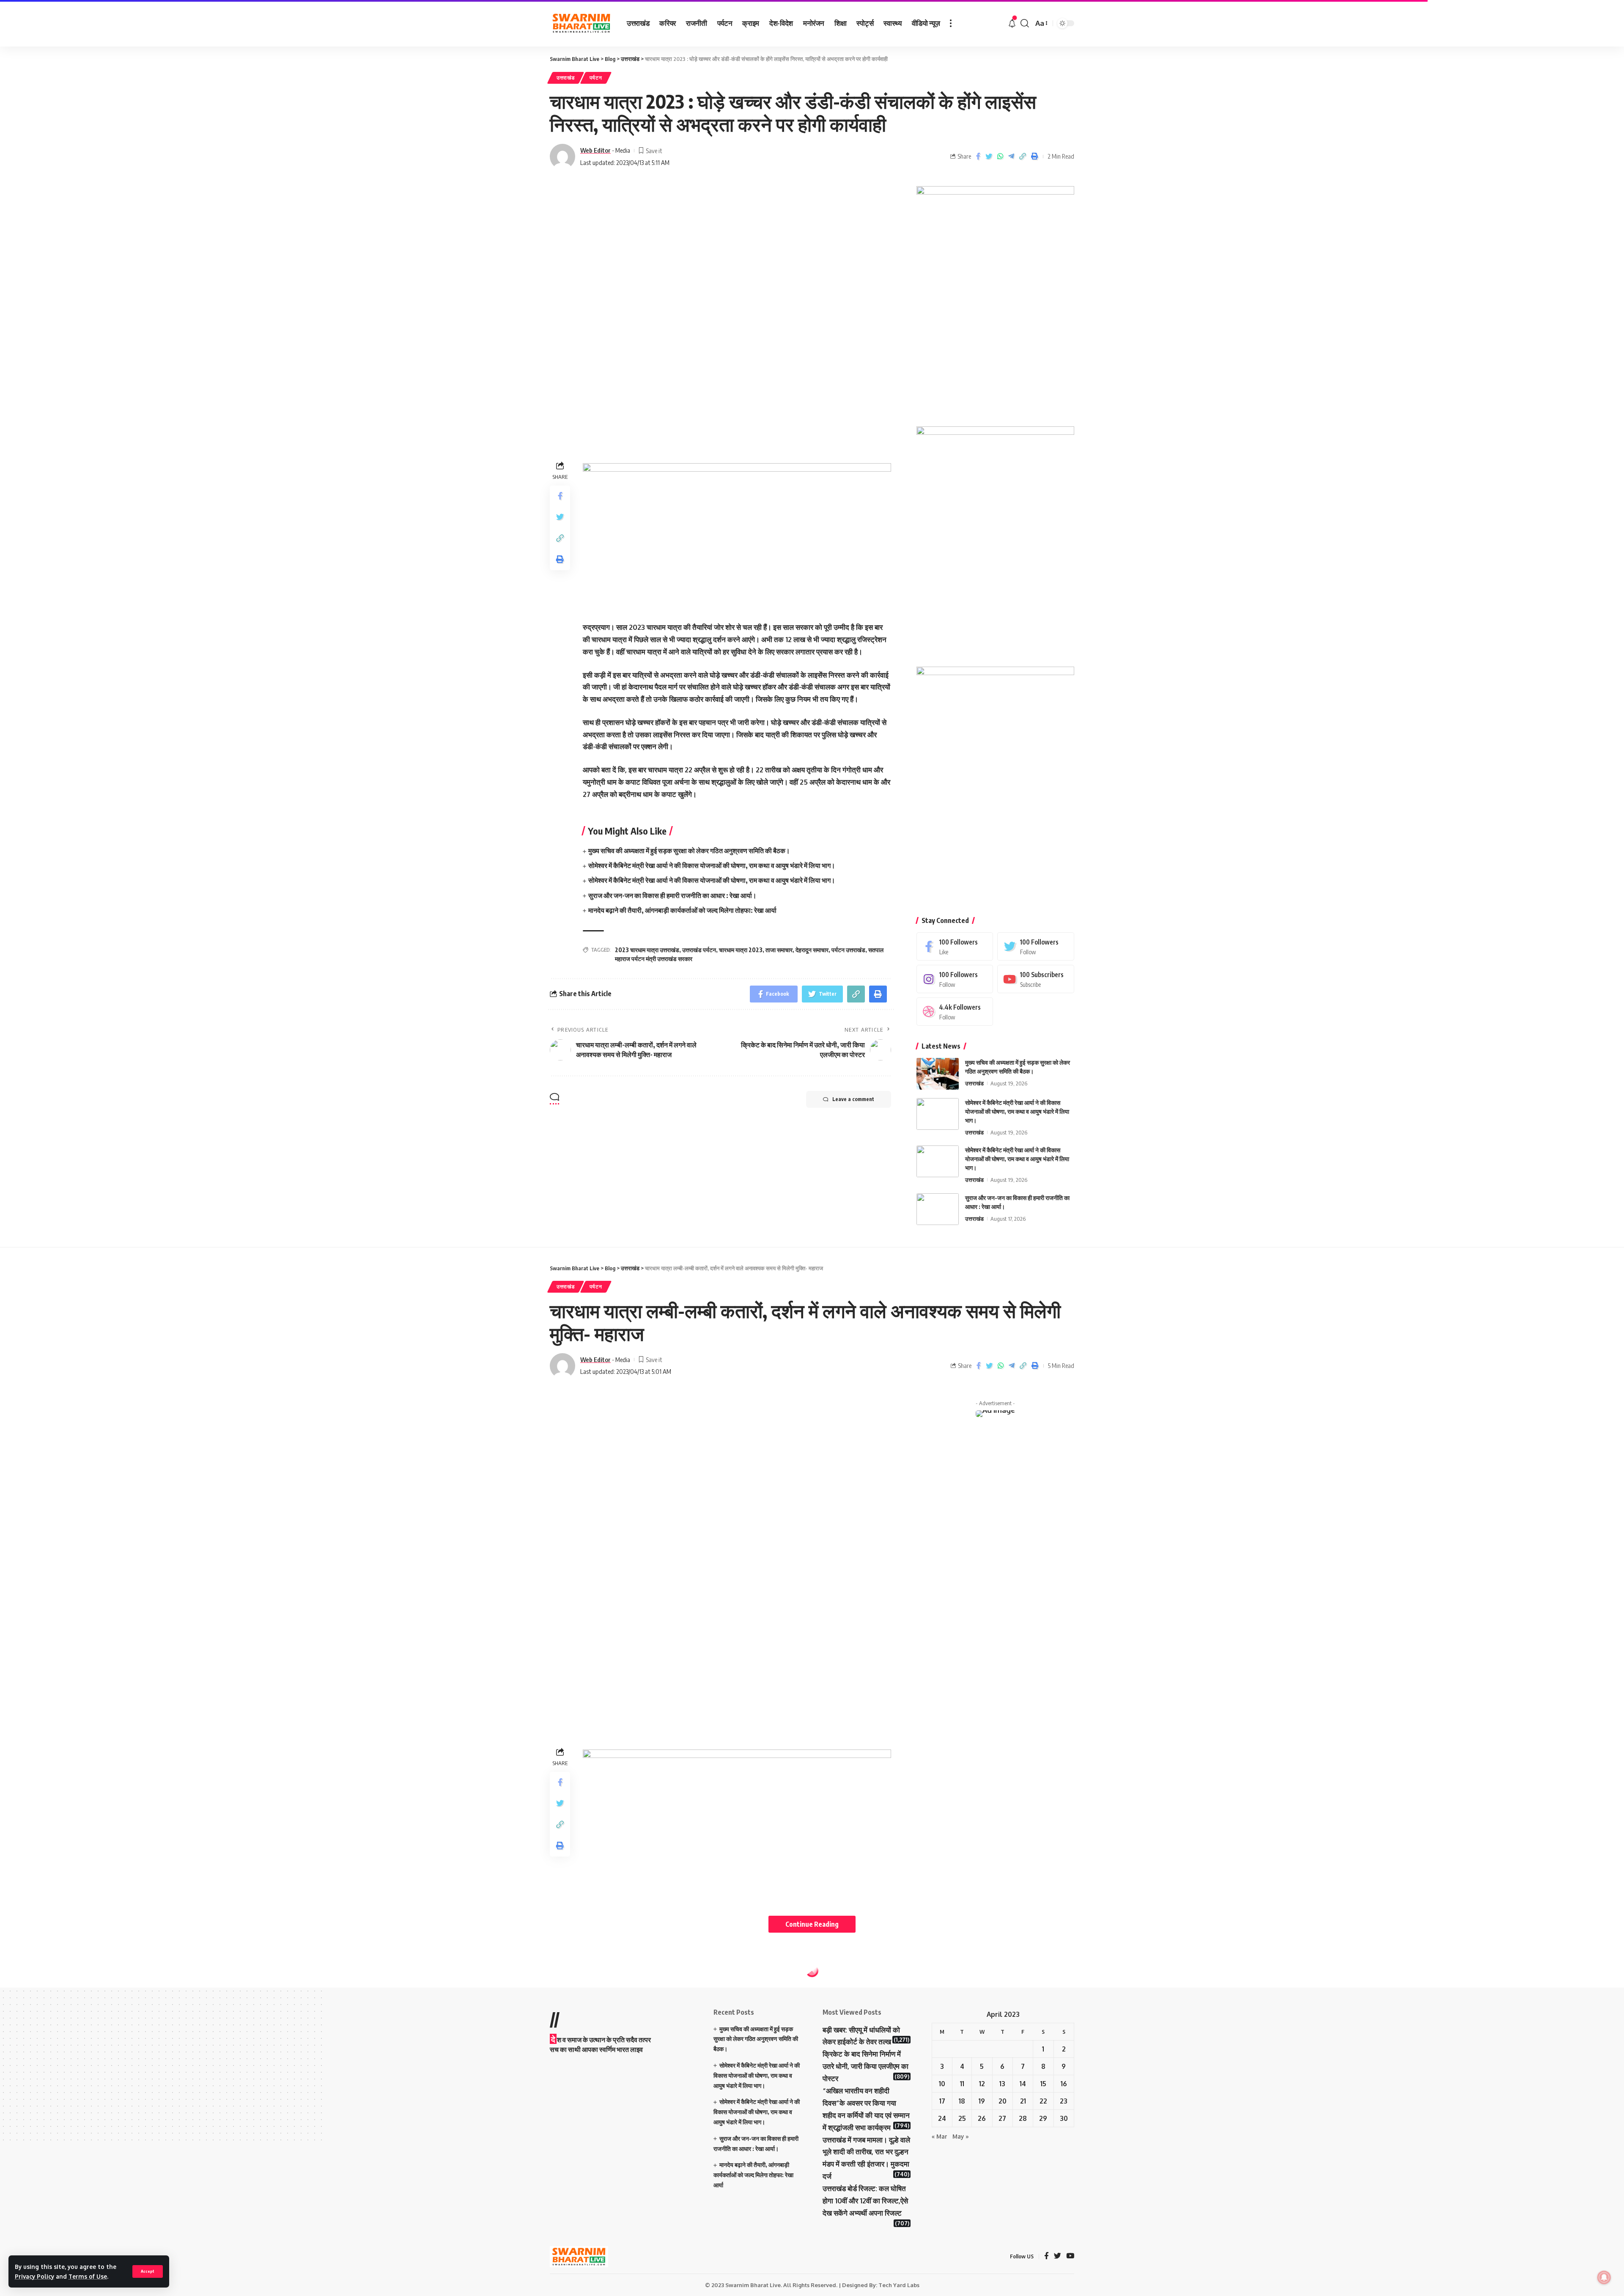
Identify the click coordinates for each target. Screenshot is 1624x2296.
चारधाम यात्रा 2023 (741, 950)
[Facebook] (955, 946)
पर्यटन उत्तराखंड (848, 950)
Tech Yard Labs (899, 2285)
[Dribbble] (955, 1012)
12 (982, 2084)
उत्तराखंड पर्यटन (699, 950)
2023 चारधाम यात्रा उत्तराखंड (647, 950)
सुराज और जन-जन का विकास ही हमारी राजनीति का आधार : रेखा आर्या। (672, 895)
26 (982, 2118)
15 (1043, 2084)
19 (982, 2101)
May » (961, 2136)
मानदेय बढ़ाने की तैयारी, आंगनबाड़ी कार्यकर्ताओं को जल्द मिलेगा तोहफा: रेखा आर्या (682, 910)
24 (942, 2118)
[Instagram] (955, 979)
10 (942, 2084)
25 (962, 2118)
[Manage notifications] (1604, 2277)
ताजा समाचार (779, 950)
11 (962, 2084)
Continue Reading (812, 1924)
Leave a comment (853, 1099)
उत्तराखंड (566, 78)
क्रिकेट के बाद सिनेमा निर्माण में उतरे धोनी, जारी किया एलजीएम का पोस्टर (865, 2066)
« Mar (940, 2136)
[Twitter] (1036, 946)
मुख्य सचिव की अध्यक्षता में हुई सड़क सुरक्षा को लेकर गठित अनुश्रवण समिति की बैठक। (689, 851)
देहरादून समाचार (812, 950)
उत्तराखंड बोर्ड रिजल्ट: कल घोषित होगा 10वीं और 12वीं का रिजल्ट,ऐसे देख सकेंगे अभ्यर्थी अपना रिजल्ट (865, 2201)
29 (1043, 2118)
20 (1003, 2101)
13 (1002, 2084)
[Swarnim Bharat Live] (582, 23)
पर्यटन (596, 78)
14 (1023, 2084)
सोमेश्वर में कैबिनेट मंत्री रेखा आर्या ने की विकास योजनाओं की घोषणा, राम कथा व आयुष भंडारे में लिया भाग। (712, 865)
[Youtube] (1036, 979)
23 (1064, 2101)
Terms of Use (88, 2276)
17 (942, 2101)
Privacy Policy (34, 2276)
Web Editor (595, 150)
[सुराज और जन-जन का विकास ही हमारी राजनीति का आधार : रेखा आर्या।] (938, 1209)
